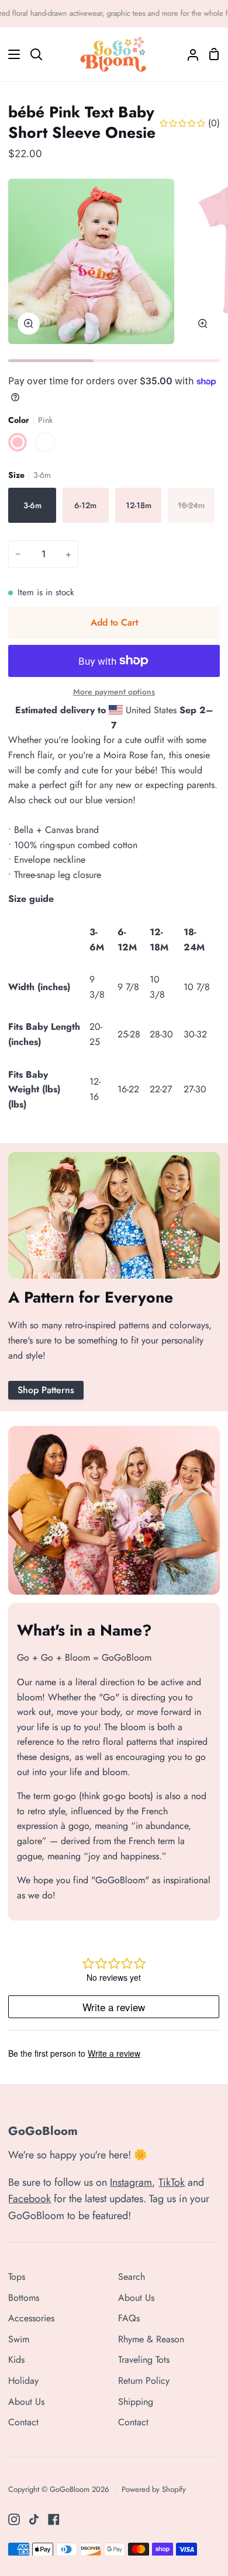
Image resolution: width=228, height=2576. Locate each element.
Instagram (131, 2182)
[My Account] (188, 54)
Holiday (23, 2381)
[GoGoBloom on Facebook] (54, 2519)
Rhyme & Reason (151, 2339)
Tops (17, 2277)
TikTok (172, 2182)
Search (132, 2277)
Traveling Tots (144, 2360)
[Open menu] (11, 54)
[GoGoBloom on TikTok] (34, 2519)
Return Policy (144, 2381)
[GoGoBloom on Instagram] (14, 2519)
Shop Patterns (46, 1390)
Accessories (31, 2318)
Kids (16, 2360)
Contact (23, 2422)
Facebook (30, 2199)
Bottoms (24, 2298)
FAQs (129, 2318)
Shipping (136, 2402)
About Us (26, 2402)
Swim (19, 2339)
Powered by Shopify (154, 2489)
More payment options (114, 692)
